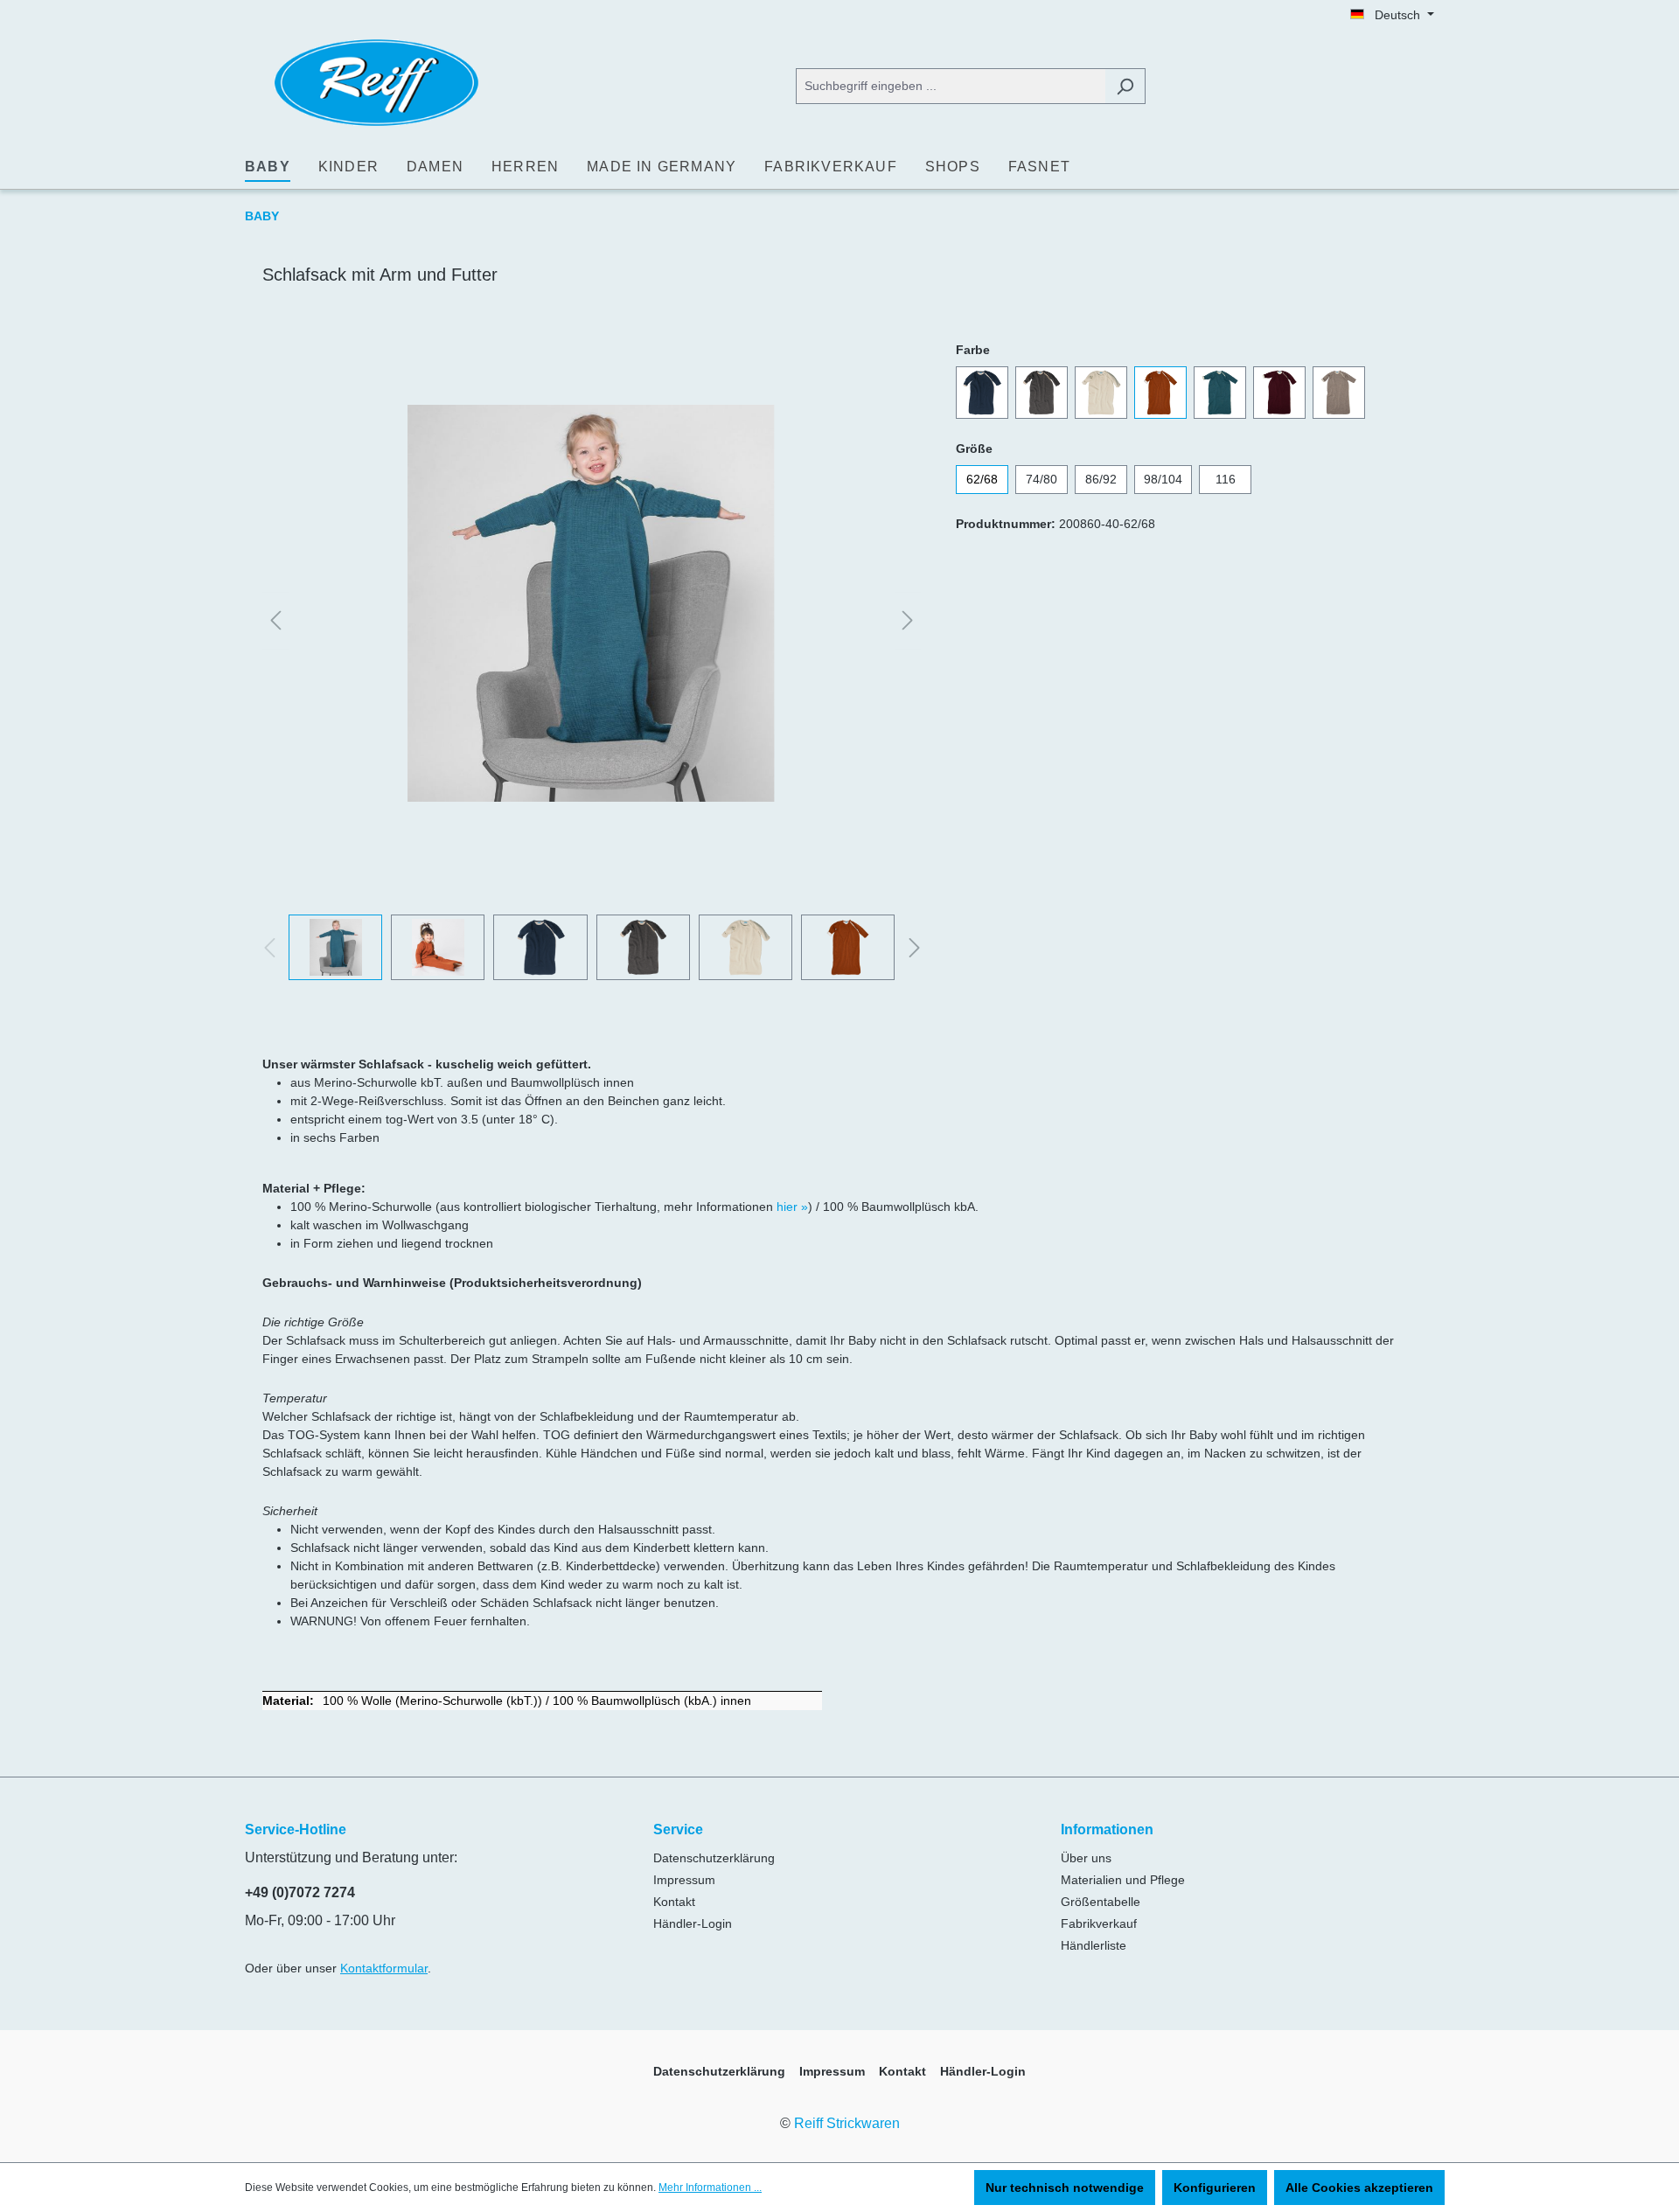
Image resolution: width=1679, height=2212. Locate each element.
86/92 (1101, 479)
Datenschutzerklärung (714, 1858)
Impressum (684, 1880)
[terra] (1160, 393)
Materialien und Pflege (1123, 1880)
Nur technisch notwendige (1065, 2188)
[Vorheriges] (275, 621)
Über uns (1086, 1858)
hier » (792, 1207)
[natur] (1101, 393)
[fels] (1042, 393)
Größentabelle (1101, 1902)
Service (678, 1829)
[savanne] (1339, 393)
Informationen (1107, 1829)
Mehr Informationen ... (710, 2188)
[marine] (982, 393)
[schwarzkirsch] (1279, 393)
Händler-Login (693, 1923)
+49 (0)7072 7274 (300, 1892)
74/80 (1042, 479)
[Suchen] (1125, 86)
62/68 (982, 479)
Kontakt (674, 1902)
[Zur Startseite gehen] (376, 83)
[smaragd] (1220, 393)
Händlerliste (1094, 1945)
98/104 (1163, 479)
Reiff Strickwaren (847, 2123)
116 (1226, 479)
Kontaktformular (384, 1968)
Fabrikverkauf (1099, 1923)
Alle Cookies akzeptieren (1359, 2188)
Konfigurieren (1215, 2188)
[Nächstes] (908, 621)
